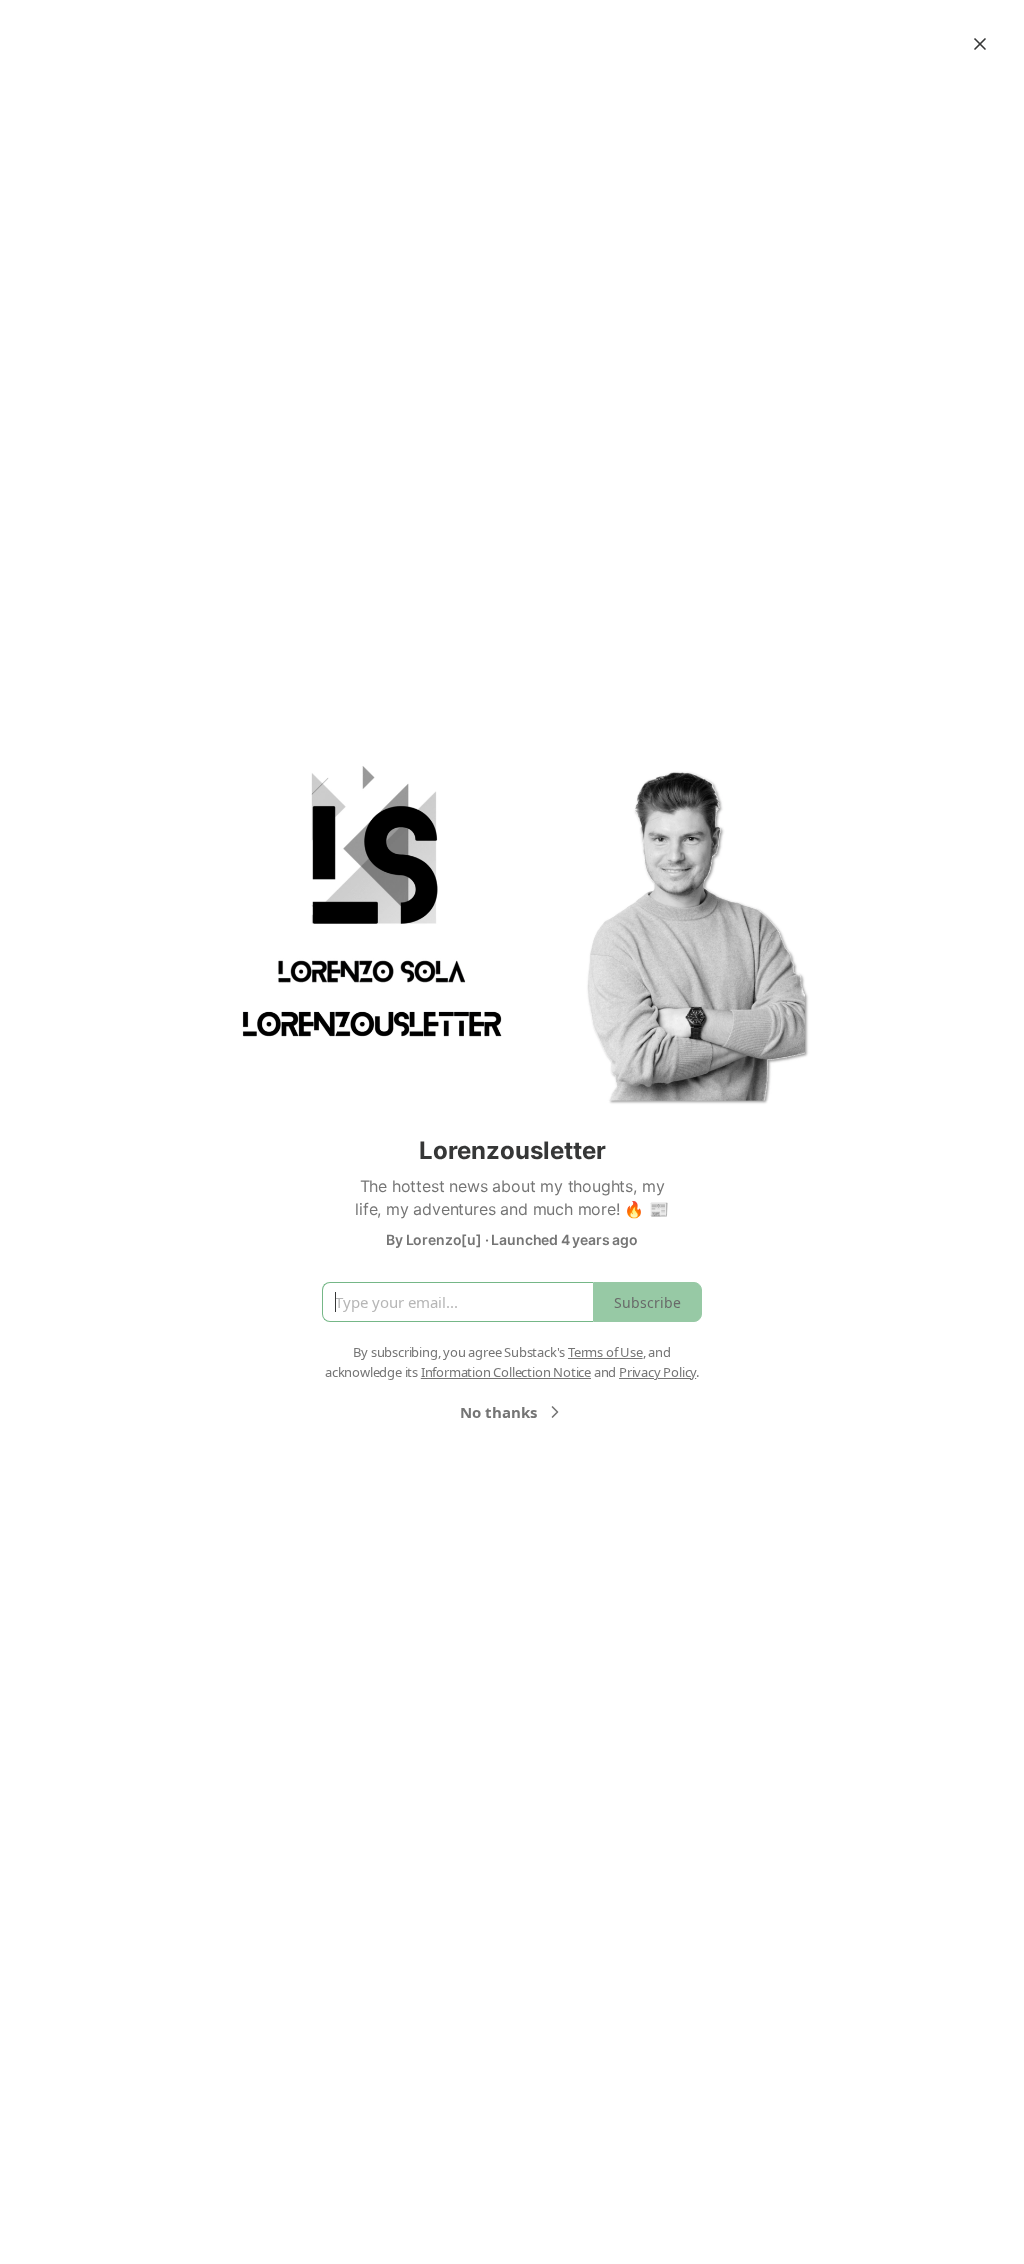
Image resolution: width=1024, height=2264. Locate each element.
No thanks (498, 1412)
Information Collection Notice (506, 1372)
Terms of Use (605, 1352)
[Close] (980, 44)
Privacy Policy (657, 1372)
